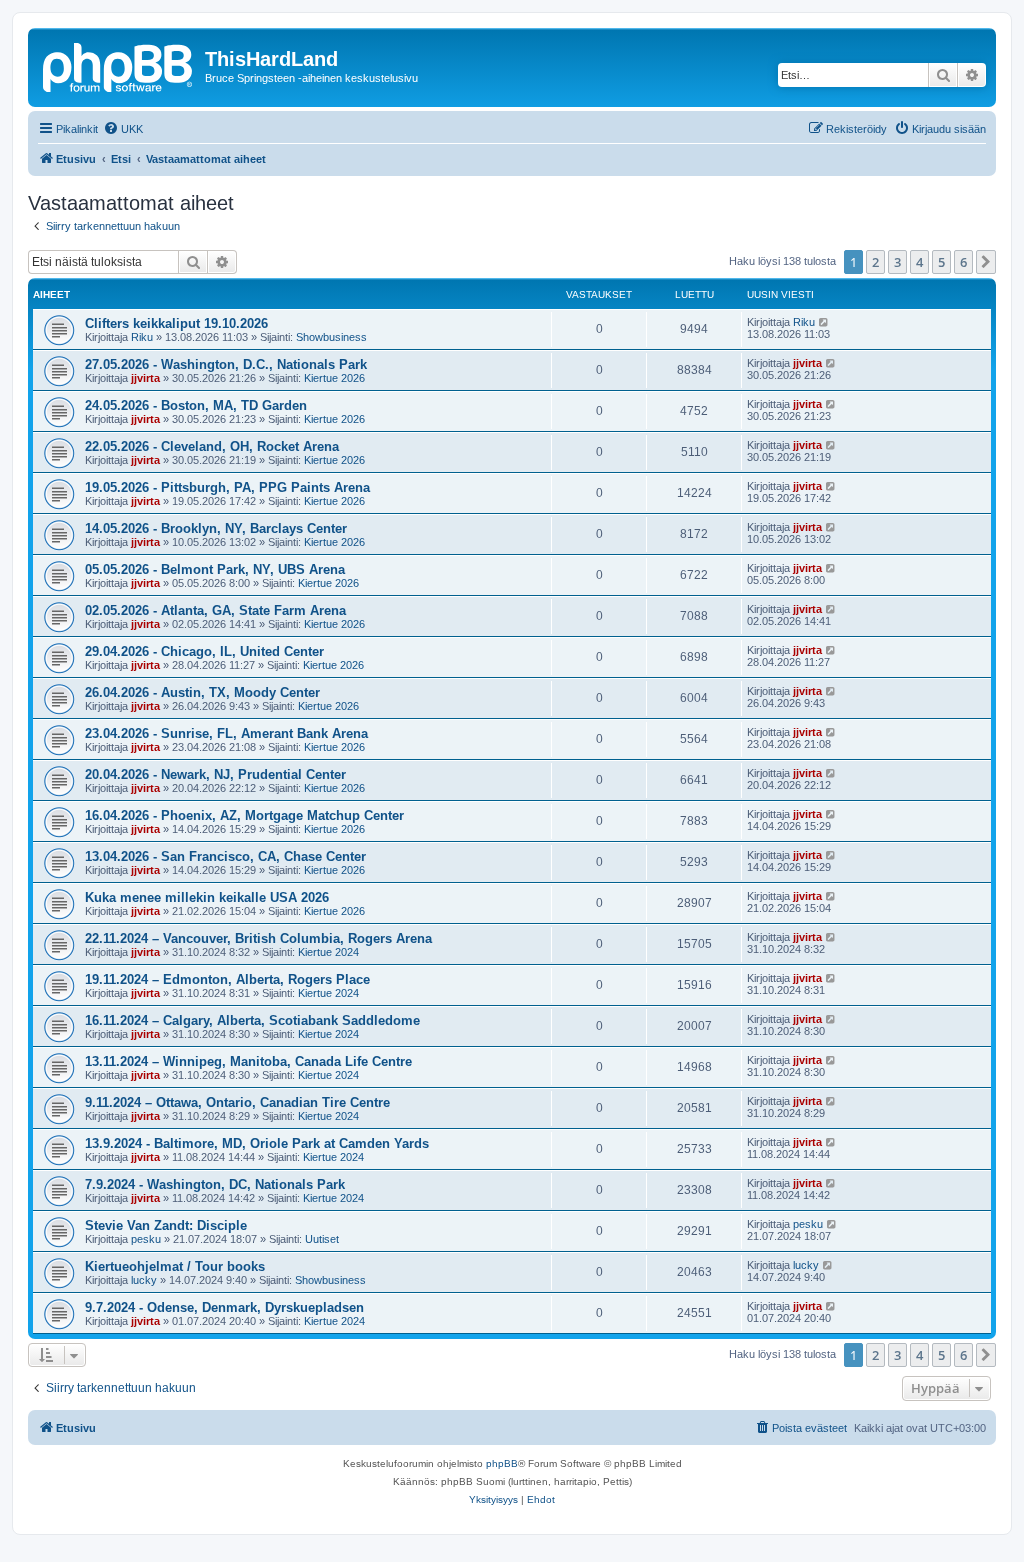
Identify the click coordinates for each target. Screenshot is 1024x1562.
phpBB (502, 1463)
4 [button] (919, 262)
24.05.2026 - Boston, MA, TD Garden (196, 405)
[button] (986, 262)
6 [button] (963, 262)
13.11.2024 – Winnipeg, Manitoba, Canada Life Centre (248, 1061)
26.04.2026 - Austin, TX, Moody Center (202, 692)
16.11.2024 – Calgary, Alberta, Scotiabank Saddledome (252, 1020)
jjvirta (145, 378)
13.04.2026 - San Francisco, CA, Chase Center (225, 856)
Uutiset (322, 1239)
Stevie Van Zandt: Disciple (166, 1225)
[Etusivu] (119, 65)
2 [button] (875, 262)
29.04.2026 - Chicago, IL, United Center (204, 651)
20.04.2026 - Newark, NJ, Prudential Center (215, 774)
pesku (146, 1239)
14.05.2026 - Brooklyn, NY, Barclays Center (216, 528)
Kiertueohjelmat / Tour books (175, 1266)
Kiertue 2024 (328, 952)
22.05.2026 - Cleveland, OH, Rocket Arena (212, 446)
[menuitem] (123, 129)
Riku (142, 337)
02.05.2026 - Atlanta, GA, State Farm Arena (215, 610)
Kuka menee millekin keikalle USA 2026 (207, 897)
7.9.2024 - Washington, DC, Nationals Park (215, 1184)
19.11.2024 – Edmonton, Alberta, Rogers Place (227, 979)
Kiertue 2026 (334, 378)
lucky (144, 1280)
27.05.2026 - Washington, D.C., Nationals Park (226, 364)
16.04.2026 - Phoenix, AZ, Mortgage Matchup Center (244, 815)
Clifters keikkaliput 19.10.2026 (176, 323)
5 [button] (941, 262)
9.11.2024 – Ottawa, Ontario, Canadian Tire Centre (237, 1102)
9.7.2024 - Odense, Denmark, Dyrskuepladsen (224, 1307)
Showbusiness (331, 337)
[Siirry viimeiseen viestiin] (824, 322)
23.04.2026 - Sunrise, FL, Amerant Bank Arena (226, 733)
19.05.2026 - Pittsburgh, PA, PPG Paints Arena (227, 487)
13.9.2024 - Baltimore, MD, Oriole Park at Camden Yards (257, 1143)
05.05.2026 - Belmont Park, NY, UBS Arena (215, 569)
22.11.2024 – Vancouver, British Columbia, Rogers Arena (258, 938)
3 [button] (897, 262)
